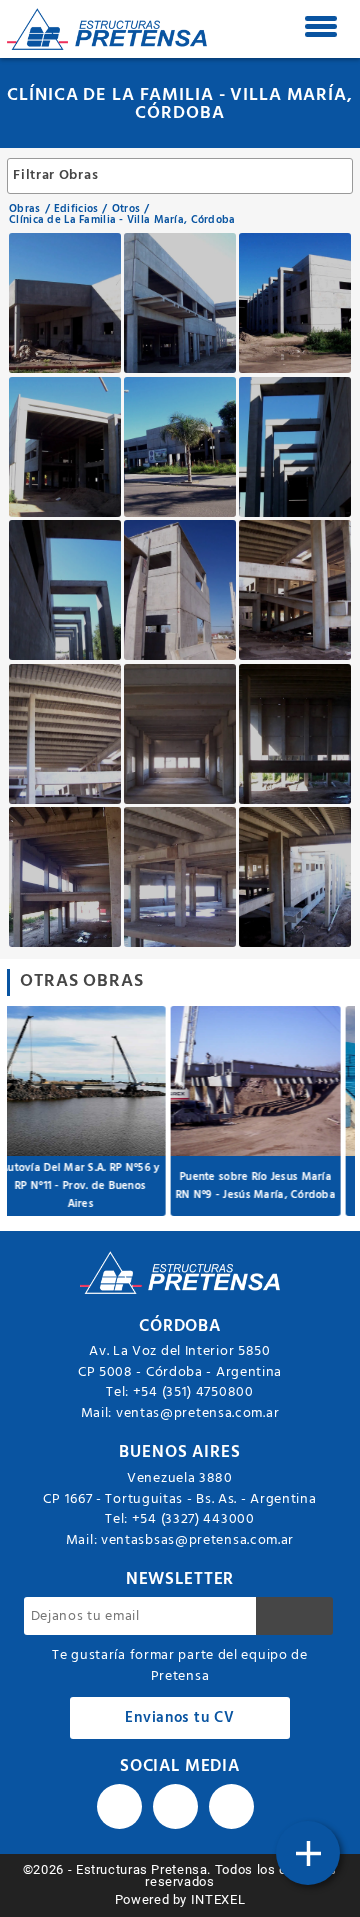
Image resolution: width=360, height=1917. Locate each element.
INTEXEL (218, 1899)
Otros (126, 209)
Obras (24, 209)
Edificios (76, 209)
